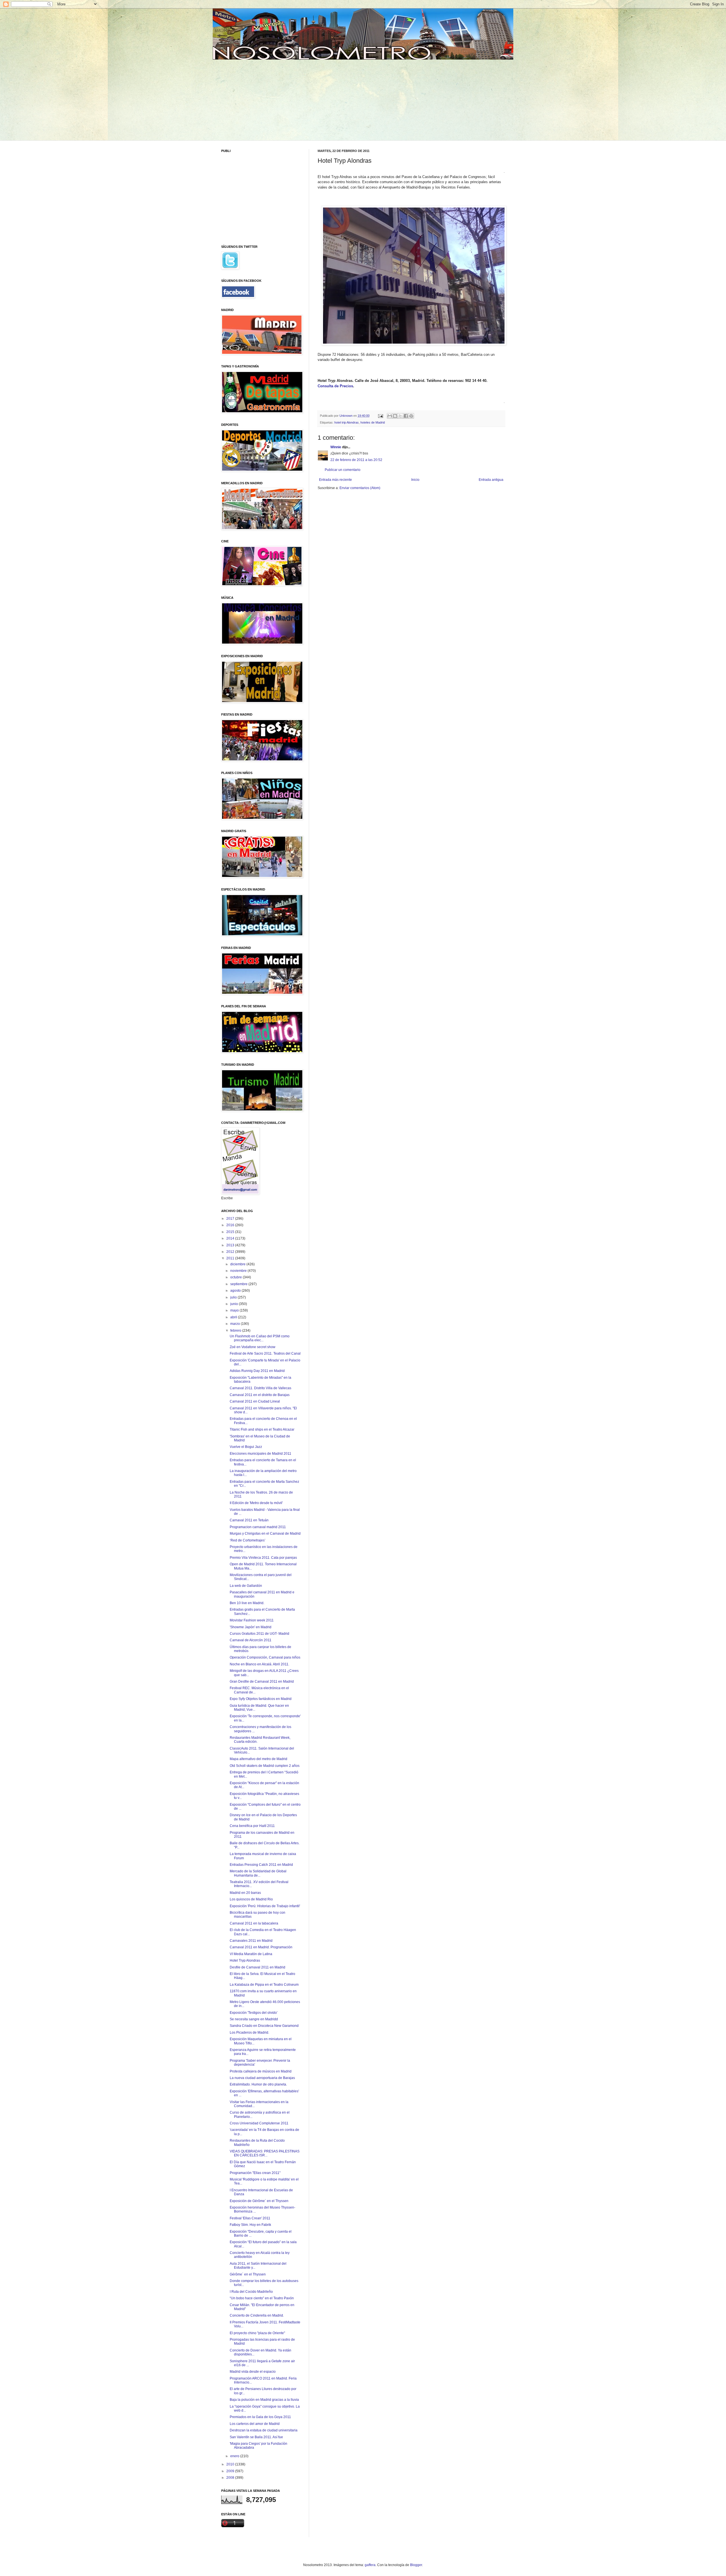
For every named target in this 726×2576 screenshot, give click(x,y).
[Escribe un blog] (395, 416)
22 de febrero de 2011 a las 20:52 (356, 460)
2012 (231, 1252)
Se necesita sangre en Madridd (254, 2019)
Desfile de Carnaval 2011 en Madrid (258, 1967)
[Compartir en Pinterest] (411, 416)
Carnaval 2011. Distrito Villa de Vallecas (260, 1388)
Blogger (416, 2565)
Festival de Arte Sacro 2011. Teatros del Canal (265, 1353)
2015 (231, 1232)
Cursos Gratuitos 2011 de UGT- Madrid (259, 1634)
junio (235, 1304)
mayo (235, 1310)
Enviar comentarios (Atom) (360, 488)
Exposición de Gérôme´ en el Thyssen (259, 2201)
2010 (231, 2464)
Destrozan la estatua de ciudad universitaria (264, 2430)
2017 (231, 1219)
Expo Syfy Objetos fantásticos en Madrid (261, 1699)
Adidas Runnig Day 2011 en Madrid (257, 1371)
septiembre (239, 1284)
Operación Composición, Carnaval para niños (265, 1657)
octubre (237, 1277)
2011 (231, 1258)
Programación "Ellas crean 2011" (255, 2173)
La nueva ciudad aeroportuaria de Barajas (262, 2078)
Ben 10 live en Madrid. (247, 1603)
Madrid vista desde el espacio (253, 2372)
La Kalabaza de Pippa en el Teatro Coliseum (264, 1985)
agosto (236, 1291)
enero (235, 2456)
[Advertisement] (265, 99)
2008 (231, 2478)
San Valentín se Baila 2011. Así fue (256, 2437)
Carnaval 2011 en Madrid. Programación (261, 1947)
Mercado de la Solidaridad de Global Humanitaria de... (258, 1873)
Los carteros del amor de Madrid (255, 2424)
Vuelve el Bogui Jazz (246, 1447)
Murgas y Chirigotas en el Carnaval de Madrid (265, 1534)
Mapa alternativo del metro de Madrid (258, 1759)
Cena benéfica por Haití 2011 (252, 1826)
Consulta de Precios (335, 386)
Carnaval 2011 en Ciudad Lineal (255, 1401)
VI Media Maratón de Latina (251, 1954)
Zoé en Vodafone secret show (253, 1347)
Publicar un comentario (343, 470)
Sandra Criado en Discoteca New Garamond (264, 2026)
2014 (231, 1238)
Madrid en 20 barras (245, 1893)
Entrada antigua (491, 480)
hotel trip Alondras (347, 422)
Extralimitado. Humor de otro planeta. (258, 2084)
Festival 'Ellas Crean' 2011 (250, 2218)
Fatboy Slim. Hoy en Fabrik (250, 2225)
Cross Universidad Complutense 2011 (259, 2123)
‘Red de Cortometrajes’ (248, 1540)
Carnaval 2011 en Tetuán (249, 1520)
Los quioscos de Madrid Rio (251, 1899)
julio (234, 1297)
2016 (231, 1225)
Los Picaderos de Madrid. (249, 2033)
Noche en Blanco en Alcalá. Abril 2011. (259, 1664)
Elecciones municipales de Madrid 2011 (260, 1454)
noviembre (239, 1271)
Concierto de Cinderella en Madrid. (257, 2315)
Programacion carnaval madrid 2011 (258, 1527)
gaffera (370, 2565)
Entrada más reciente (335, 480)
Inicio (415, 480)
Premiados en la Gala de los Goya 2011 (260, 2417)
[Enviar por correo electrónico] (390, 416)
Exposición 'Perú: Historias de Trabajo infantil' (265, 1906)
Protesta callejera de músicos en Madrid (261, 2071)
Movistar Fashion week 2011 (252, 1620)
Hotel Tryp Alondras (245, 1960)
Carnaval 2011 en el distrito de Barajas (260, 1395)
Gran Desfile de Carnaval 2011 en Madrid (262, 1682)
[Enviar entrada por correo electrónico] (380, 416)
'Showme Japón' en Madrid (251, 1627)
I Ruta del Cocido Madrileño (251, 2292)
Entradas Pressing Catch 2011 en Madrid (261, 1865)
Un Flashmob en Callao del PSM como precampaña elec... (260, 1338)
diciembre (238, 1264)
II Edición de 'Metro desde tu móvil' (256, 1503)
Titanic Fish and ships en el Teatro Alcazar (262, 1429)
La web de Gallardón (246, 1586)
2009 (231, 2471)
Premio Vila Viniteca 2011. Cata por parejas (263, 1558)
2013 (231, 1245)
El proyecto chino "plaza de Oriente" (257, 2333)
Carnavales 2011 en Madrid (251, 1941)
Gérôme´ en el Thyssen (248, 2274)
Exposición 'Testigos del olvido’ (254, 2013)
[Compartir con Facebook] (406, 416)
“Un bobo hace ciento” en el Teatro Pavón (262, 2298)
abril (234, 1317)
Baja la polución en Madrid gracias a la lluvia (264, 2400)
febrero (236, 1331)
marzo (236, 1324)
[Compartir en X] (400, 416)
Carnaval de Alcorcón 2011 (251, 1640)
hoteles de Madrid (373, 422)
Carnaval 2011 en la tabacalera (254, 1923)
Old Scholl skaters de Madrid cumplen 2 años (265, 1766)
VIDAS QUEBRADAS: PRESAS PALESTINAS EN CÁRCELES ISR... (265, 2153)
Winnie (336, 447)
